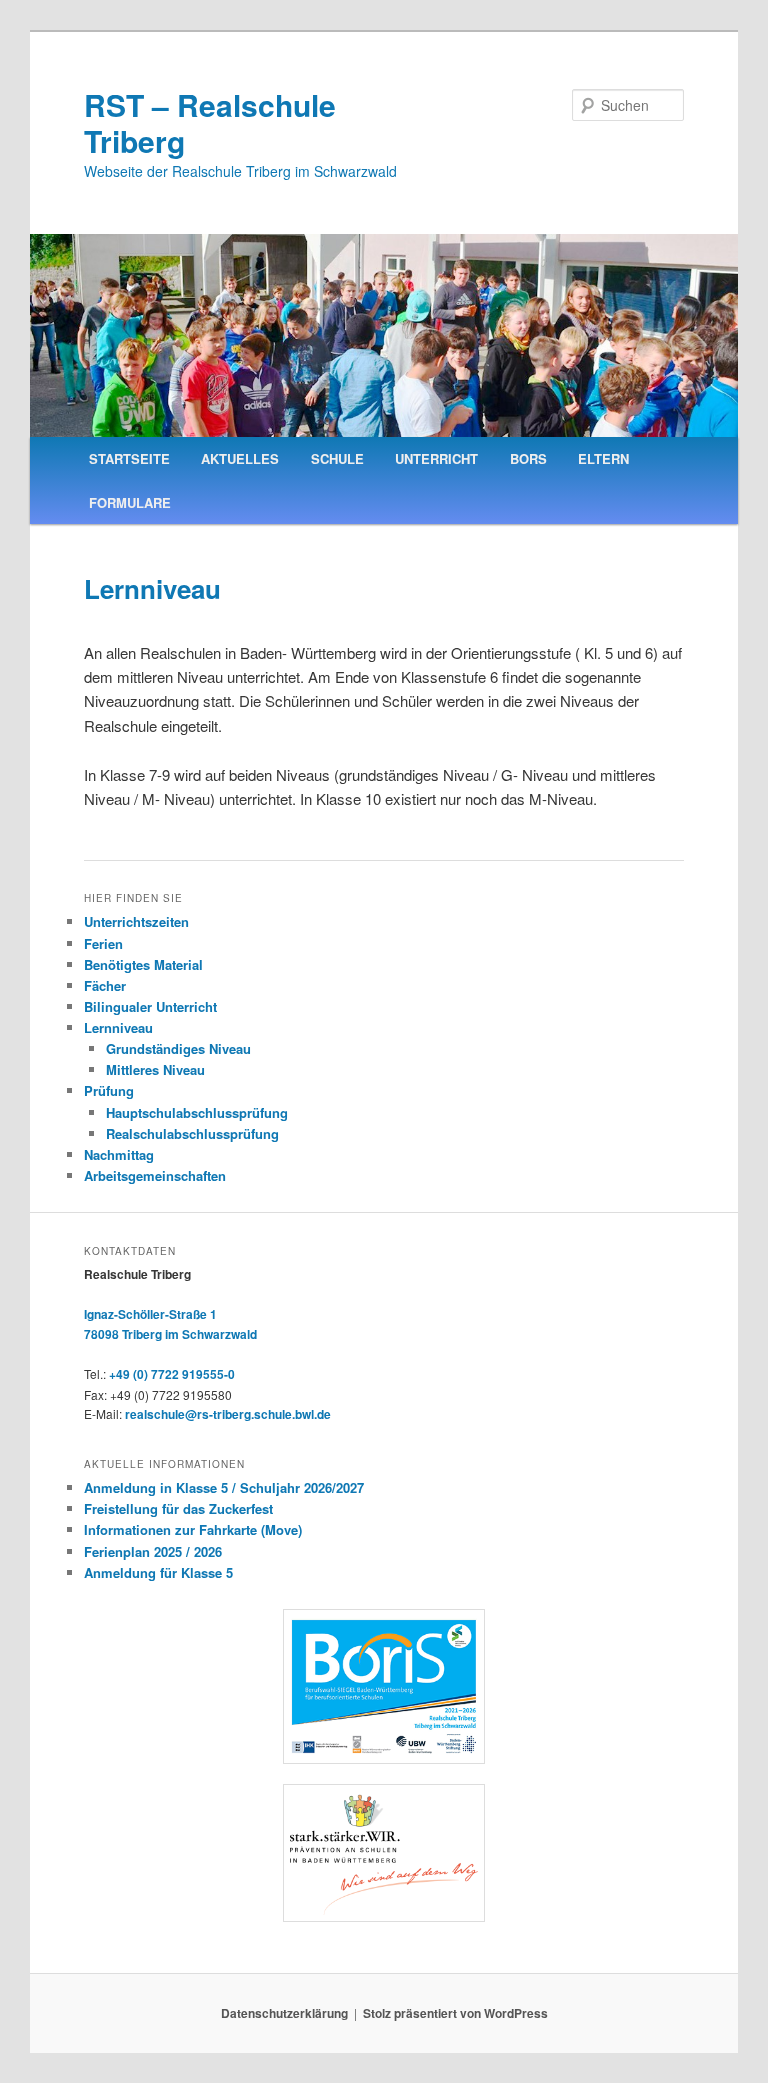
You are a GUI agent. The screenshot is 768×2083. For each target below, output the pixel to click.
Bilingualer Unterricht (150, 1006)
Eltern (603, 458)
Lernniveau (118, 1027)
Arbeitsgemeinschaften (155, 1175)
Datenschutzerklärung (284, 2013)
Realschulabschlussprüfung (192, 1133)
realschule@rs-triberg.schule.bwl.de (228, 1414)
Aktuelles (240, 458)
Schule (337, 458)
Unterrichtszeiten (136, 921)
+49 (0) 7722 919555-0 (172, 1374)
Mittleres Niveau (155, 1069)
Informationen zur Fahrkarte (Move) (193, 1529)
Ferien (103, 943)
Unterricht (436, 458)
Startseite (129, 458)
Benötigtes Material (143, 964)
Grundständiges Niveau (178, 1048)
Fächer (105, 985)
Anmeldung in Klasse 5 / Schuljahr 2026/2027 (224, 1487)
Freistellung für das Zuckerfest (178, 1508)
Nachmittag (119, 1154)
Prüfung (109, 1090)
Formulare (130, 502)
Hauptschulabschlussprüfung (197, 1112)
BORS (528, 458)
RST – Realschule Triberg (210, 122)
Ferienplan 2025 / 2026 (153, 1551)
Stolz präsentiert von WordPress (455, 2013)
